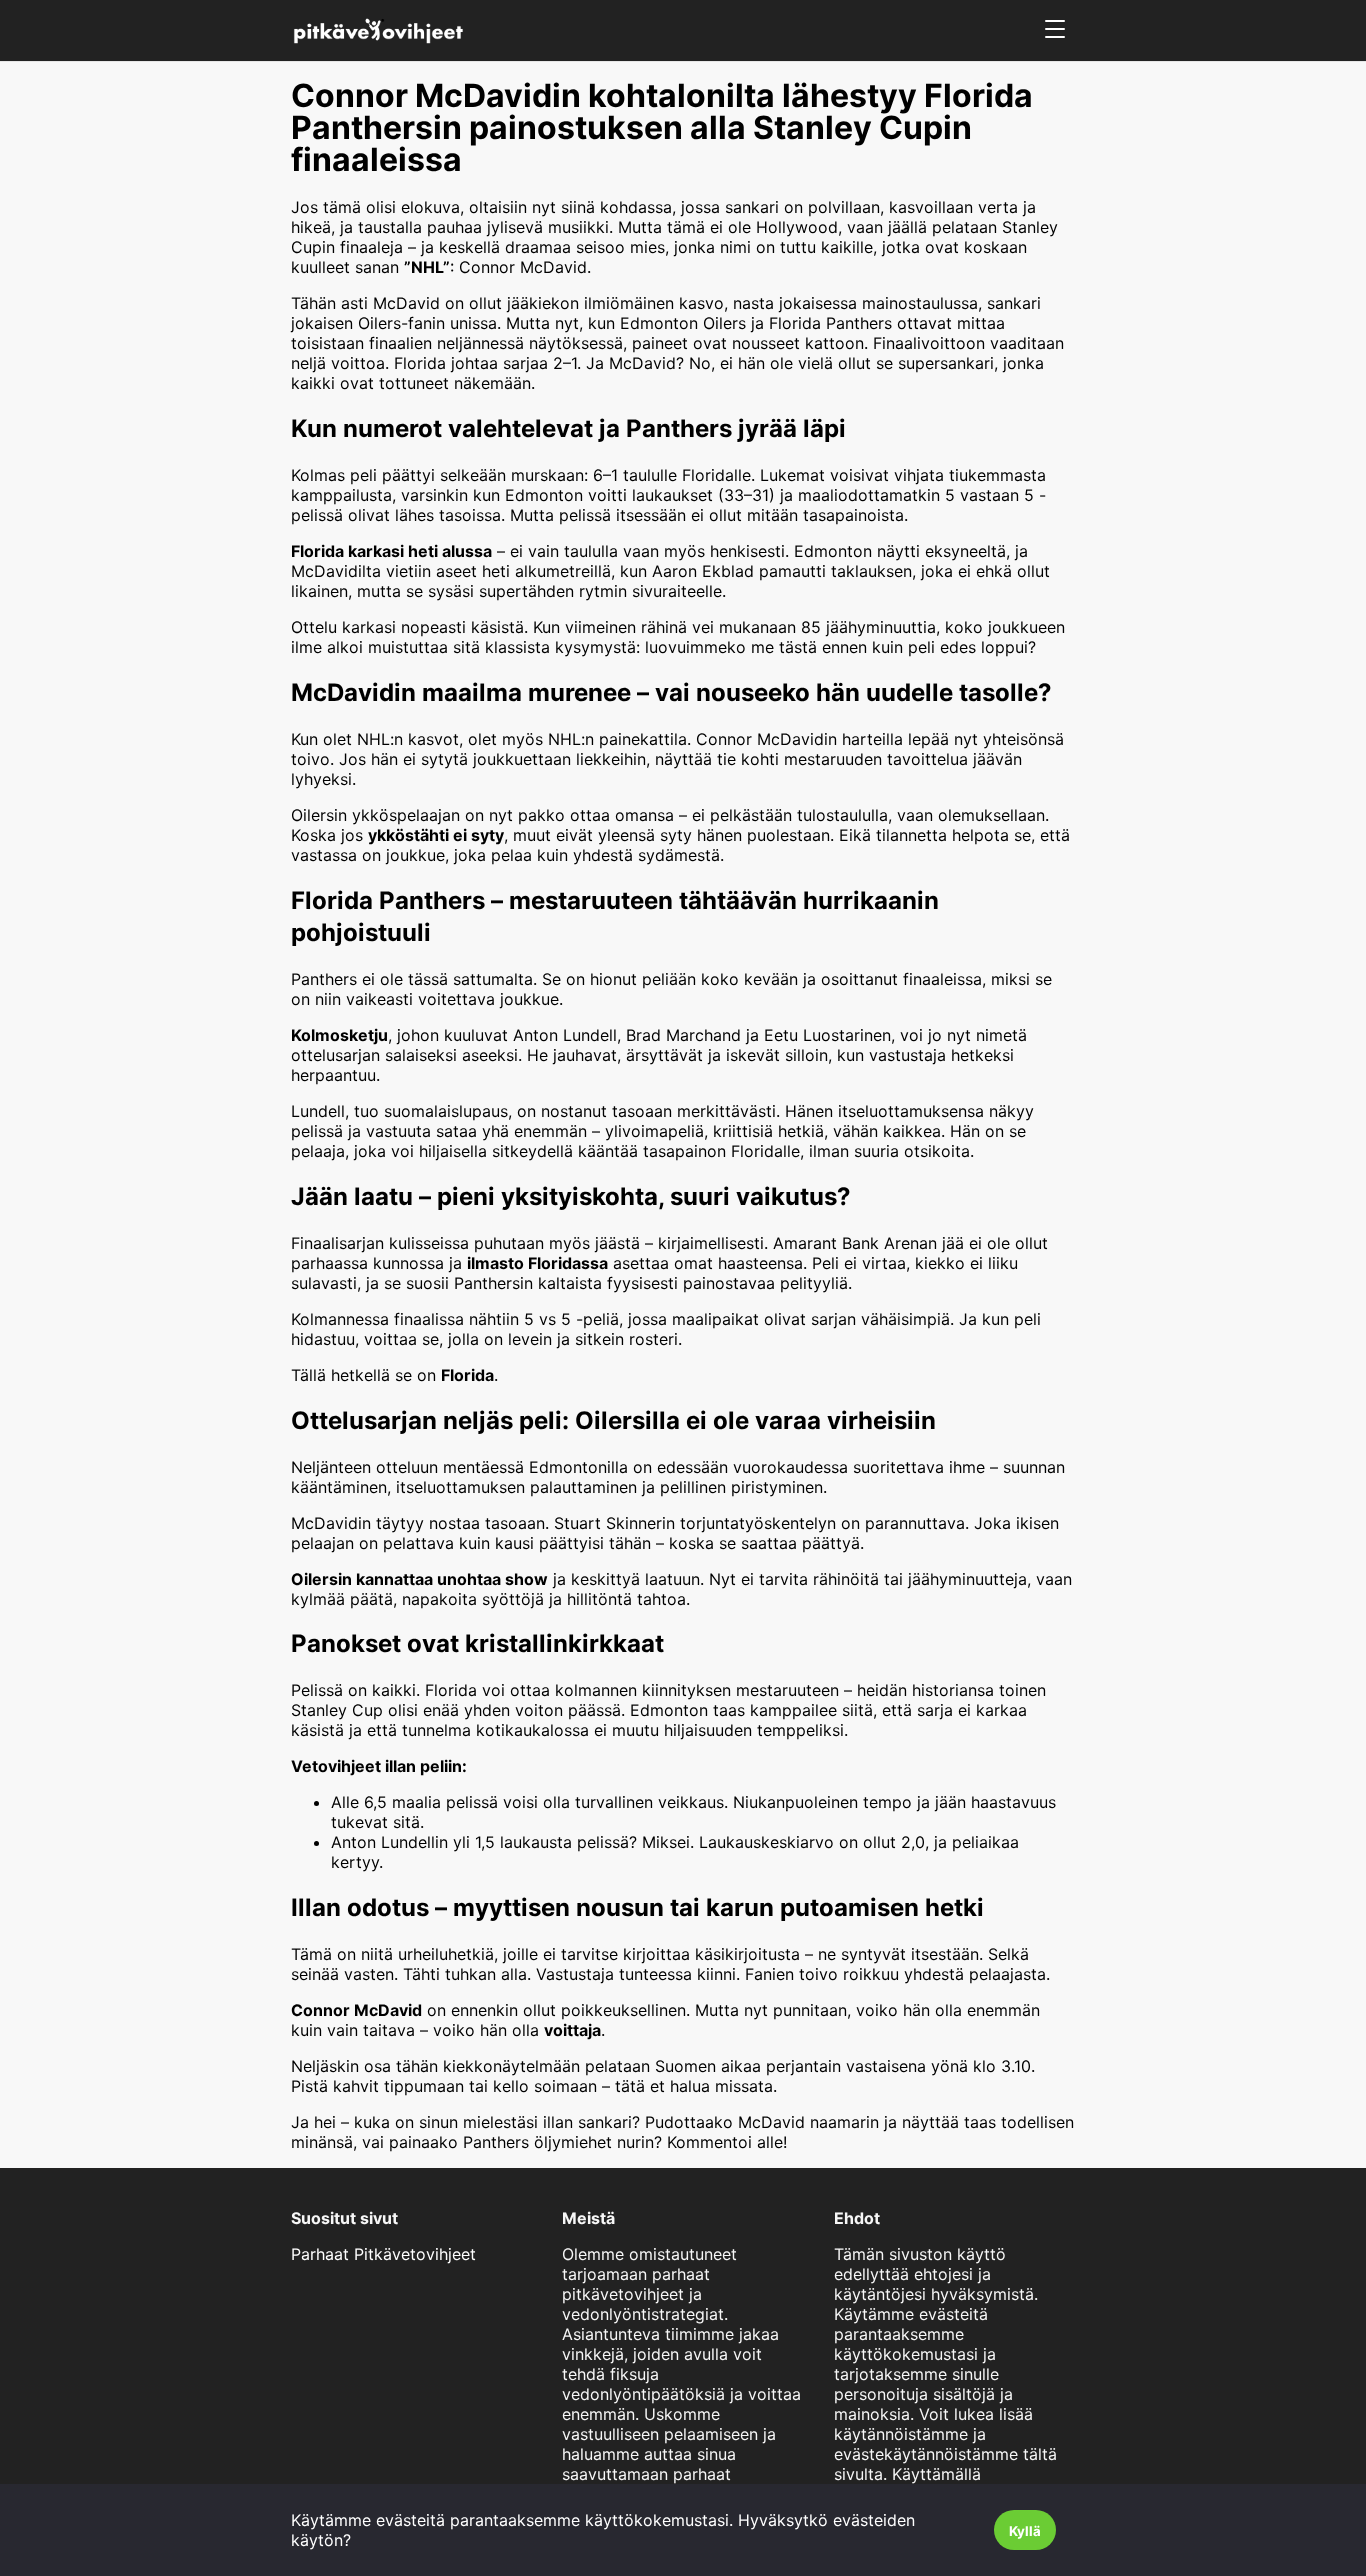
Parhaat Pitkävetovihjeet (383, 2254)
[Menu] (1055, 30)
